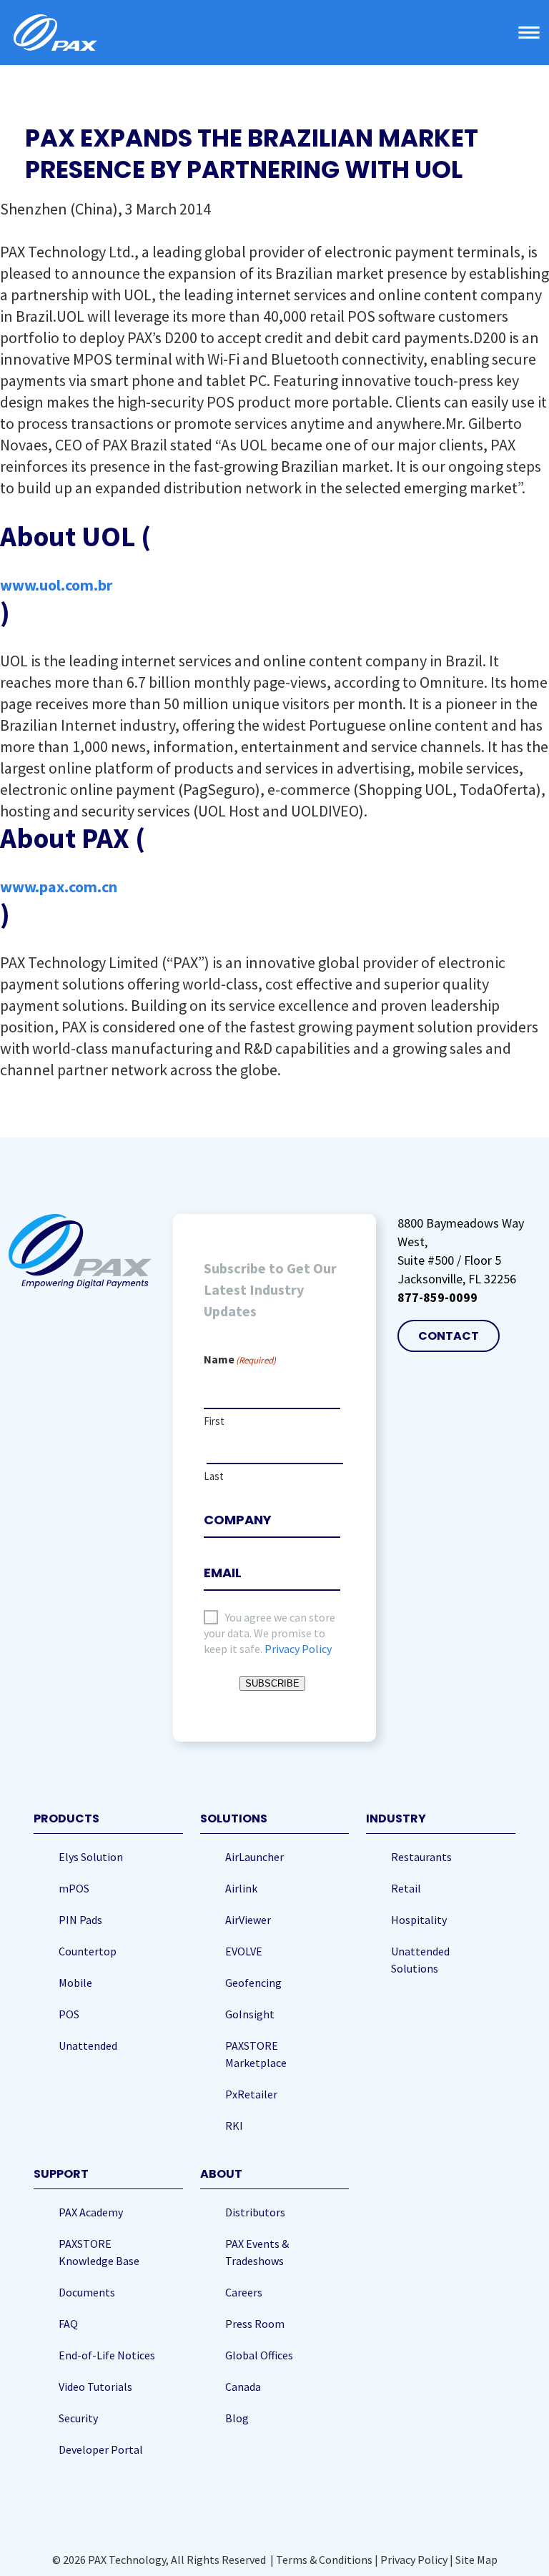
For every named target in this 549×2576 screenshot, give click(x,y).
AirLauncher (254, 1857)
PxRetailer (251, 2094)
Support (61, 2174)
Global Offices (259, 2355)
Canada (243, 2387)
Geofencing (253, 1983)
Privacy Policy (298, 1649)
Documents (87, 2292)
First (214, 1421)
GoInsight (250, 2014)
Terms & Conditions (324, 2560)
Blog (237, 2418)
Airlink (241, 1888)
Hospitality (419, 1920)
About (221, 2174)
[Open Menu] (529, 33)
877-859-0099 (437, 1297)
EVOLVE (244, 1951)
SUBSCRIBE (272, 1683)
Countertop (88, 1951)
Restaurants (421, 1857)
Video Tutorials (95, 2387)
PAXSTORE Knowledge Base (99, 2252)
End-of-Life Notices (107, 2355)
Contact (449, 1336)
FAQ (68, 2324)
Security (78, 2418)
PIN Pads (80, 1920)
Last (214, 1476)
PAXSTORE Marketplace (256, 2054)
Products (66, 1819)
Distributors (255, 2212)
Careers (244, 2292)
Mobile (75, 1983)
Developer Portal (101, 2449)
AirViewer (248, 1920)
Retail (406, 1888)
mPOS (74, 1888)
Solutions (234, 1819)
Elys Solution (91, 1857)
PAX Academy (91, 2212)
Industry (396, 1819)
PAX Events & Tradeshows (257, 2252)
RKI (234, 2126)
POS (69, 2014)
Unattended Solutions (420, 1960)
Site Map (476, 2560)
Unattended (88, 2045)
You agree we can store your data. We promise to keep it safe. (269, 1633)
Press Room (255, 2324)
